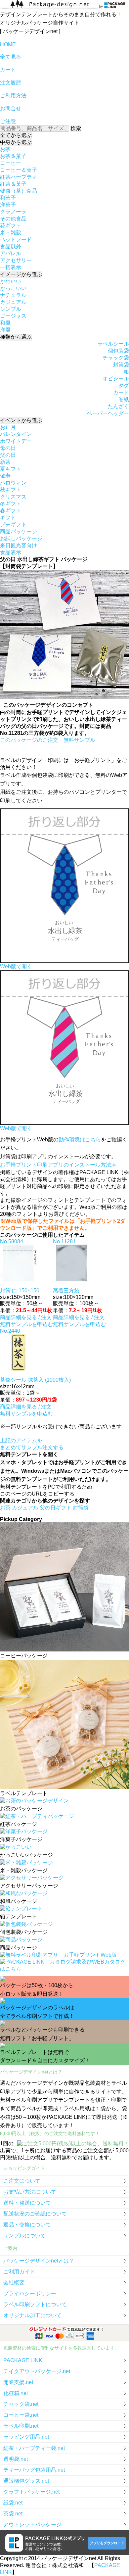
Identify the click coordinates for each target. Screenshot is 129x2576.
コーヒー (11, 163)
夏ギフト (11, 469)
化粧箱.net (16, 2393)
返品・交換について (27, 2225)
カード (121, 392)
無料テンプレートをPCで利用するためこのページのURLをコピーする (46, 1490)
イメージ (21, 274)
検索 (76, 128)
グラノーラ (13, 212)
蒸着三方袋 (66, 1290)
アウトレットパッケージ (32, 2525)
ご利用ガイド (19, 2272)
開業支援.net (18, 2382)
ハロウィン (13, 483)
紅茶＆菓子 (13, 184)
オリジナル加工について (32, 2315)
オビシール (116, 379)
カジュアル (13, 302)
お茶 (5, 149)
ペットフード (16, 239)
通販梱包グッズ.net (26, 2481)
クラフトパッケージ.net (31, 2492)
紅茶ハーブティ (19, 177)
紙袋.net (13, 2503)
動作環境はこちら (80, 1140)
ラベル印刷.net (21, 2426)
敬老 (5, 476)
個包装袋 (118, 351)
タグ (124, 385)
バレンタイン (16, 434)
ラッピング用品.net (26, 2437)
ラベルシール (113, 344)
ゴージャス (13, 316)
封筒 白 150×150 (20, 1290)
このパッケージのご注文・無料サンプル (48, 740)
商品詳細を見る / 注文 (26, 1317)
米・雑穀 (11, 233)
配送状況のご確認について (35, 2214)
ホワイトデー (16, 441)
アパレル (11, 253)
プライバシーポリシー (30, 2293)
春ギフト (11, 511)
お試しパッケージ (21, 538)
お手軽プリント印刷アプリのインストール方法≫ (58, 1165)
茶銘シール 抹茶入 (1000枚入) (35, 1380)
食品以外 (11, 246)
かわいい (11, 281)
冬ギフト (11, 504)
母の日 (8, 448)
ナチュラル (13, 295)
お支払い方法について (30, 2192)
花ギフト (11, 226)
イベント (21, 420)
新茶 (5, 462)
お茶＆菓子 (13, 156)
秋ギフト (11, 490)
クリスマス (13, 497)
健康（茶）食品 (19, 191)
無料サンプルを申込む (26, 1324)
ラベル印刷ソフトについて (35, 2304)
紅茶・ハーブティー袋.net (34, 2448)
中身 (16, 142)
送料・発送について (27, 2203)
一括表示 (11, 267)
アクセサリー (16, 260)
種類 (16, 337)
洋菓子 (8, 205)
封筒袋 (121, 365)
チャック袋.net (21, 2404)
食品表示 (11, 552)
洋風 (5, 330)
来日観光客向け (19, 545)
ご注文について (22, 2181)
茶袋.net (13, 2514)
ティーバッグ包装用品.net (34, 2470)
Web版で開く (16, 966)
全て (16, 135)
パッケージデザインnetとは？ (39, 2261)
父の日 (8, 455)
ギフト (8, 518)
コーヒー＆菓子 (19, 170)
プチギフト (13, 525)
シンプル (11, 309)
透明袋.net (16, 2459)
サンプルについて (24, 2236)
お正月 (8, 427)
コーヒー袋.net (21, 2415)
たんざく (118, 406)
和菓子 (8, 198)
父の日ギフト (56, 1508)
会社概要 (14, 2283)
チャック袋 (116, 358)
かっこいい (13, 288)
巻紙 (124, 399)
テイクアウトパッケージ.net (37, 2371)
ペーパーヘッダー (108, 413)
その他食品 (13, 219)
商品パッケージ (19, 531)
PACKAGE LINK (23, 2360)
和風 (5, 323)
